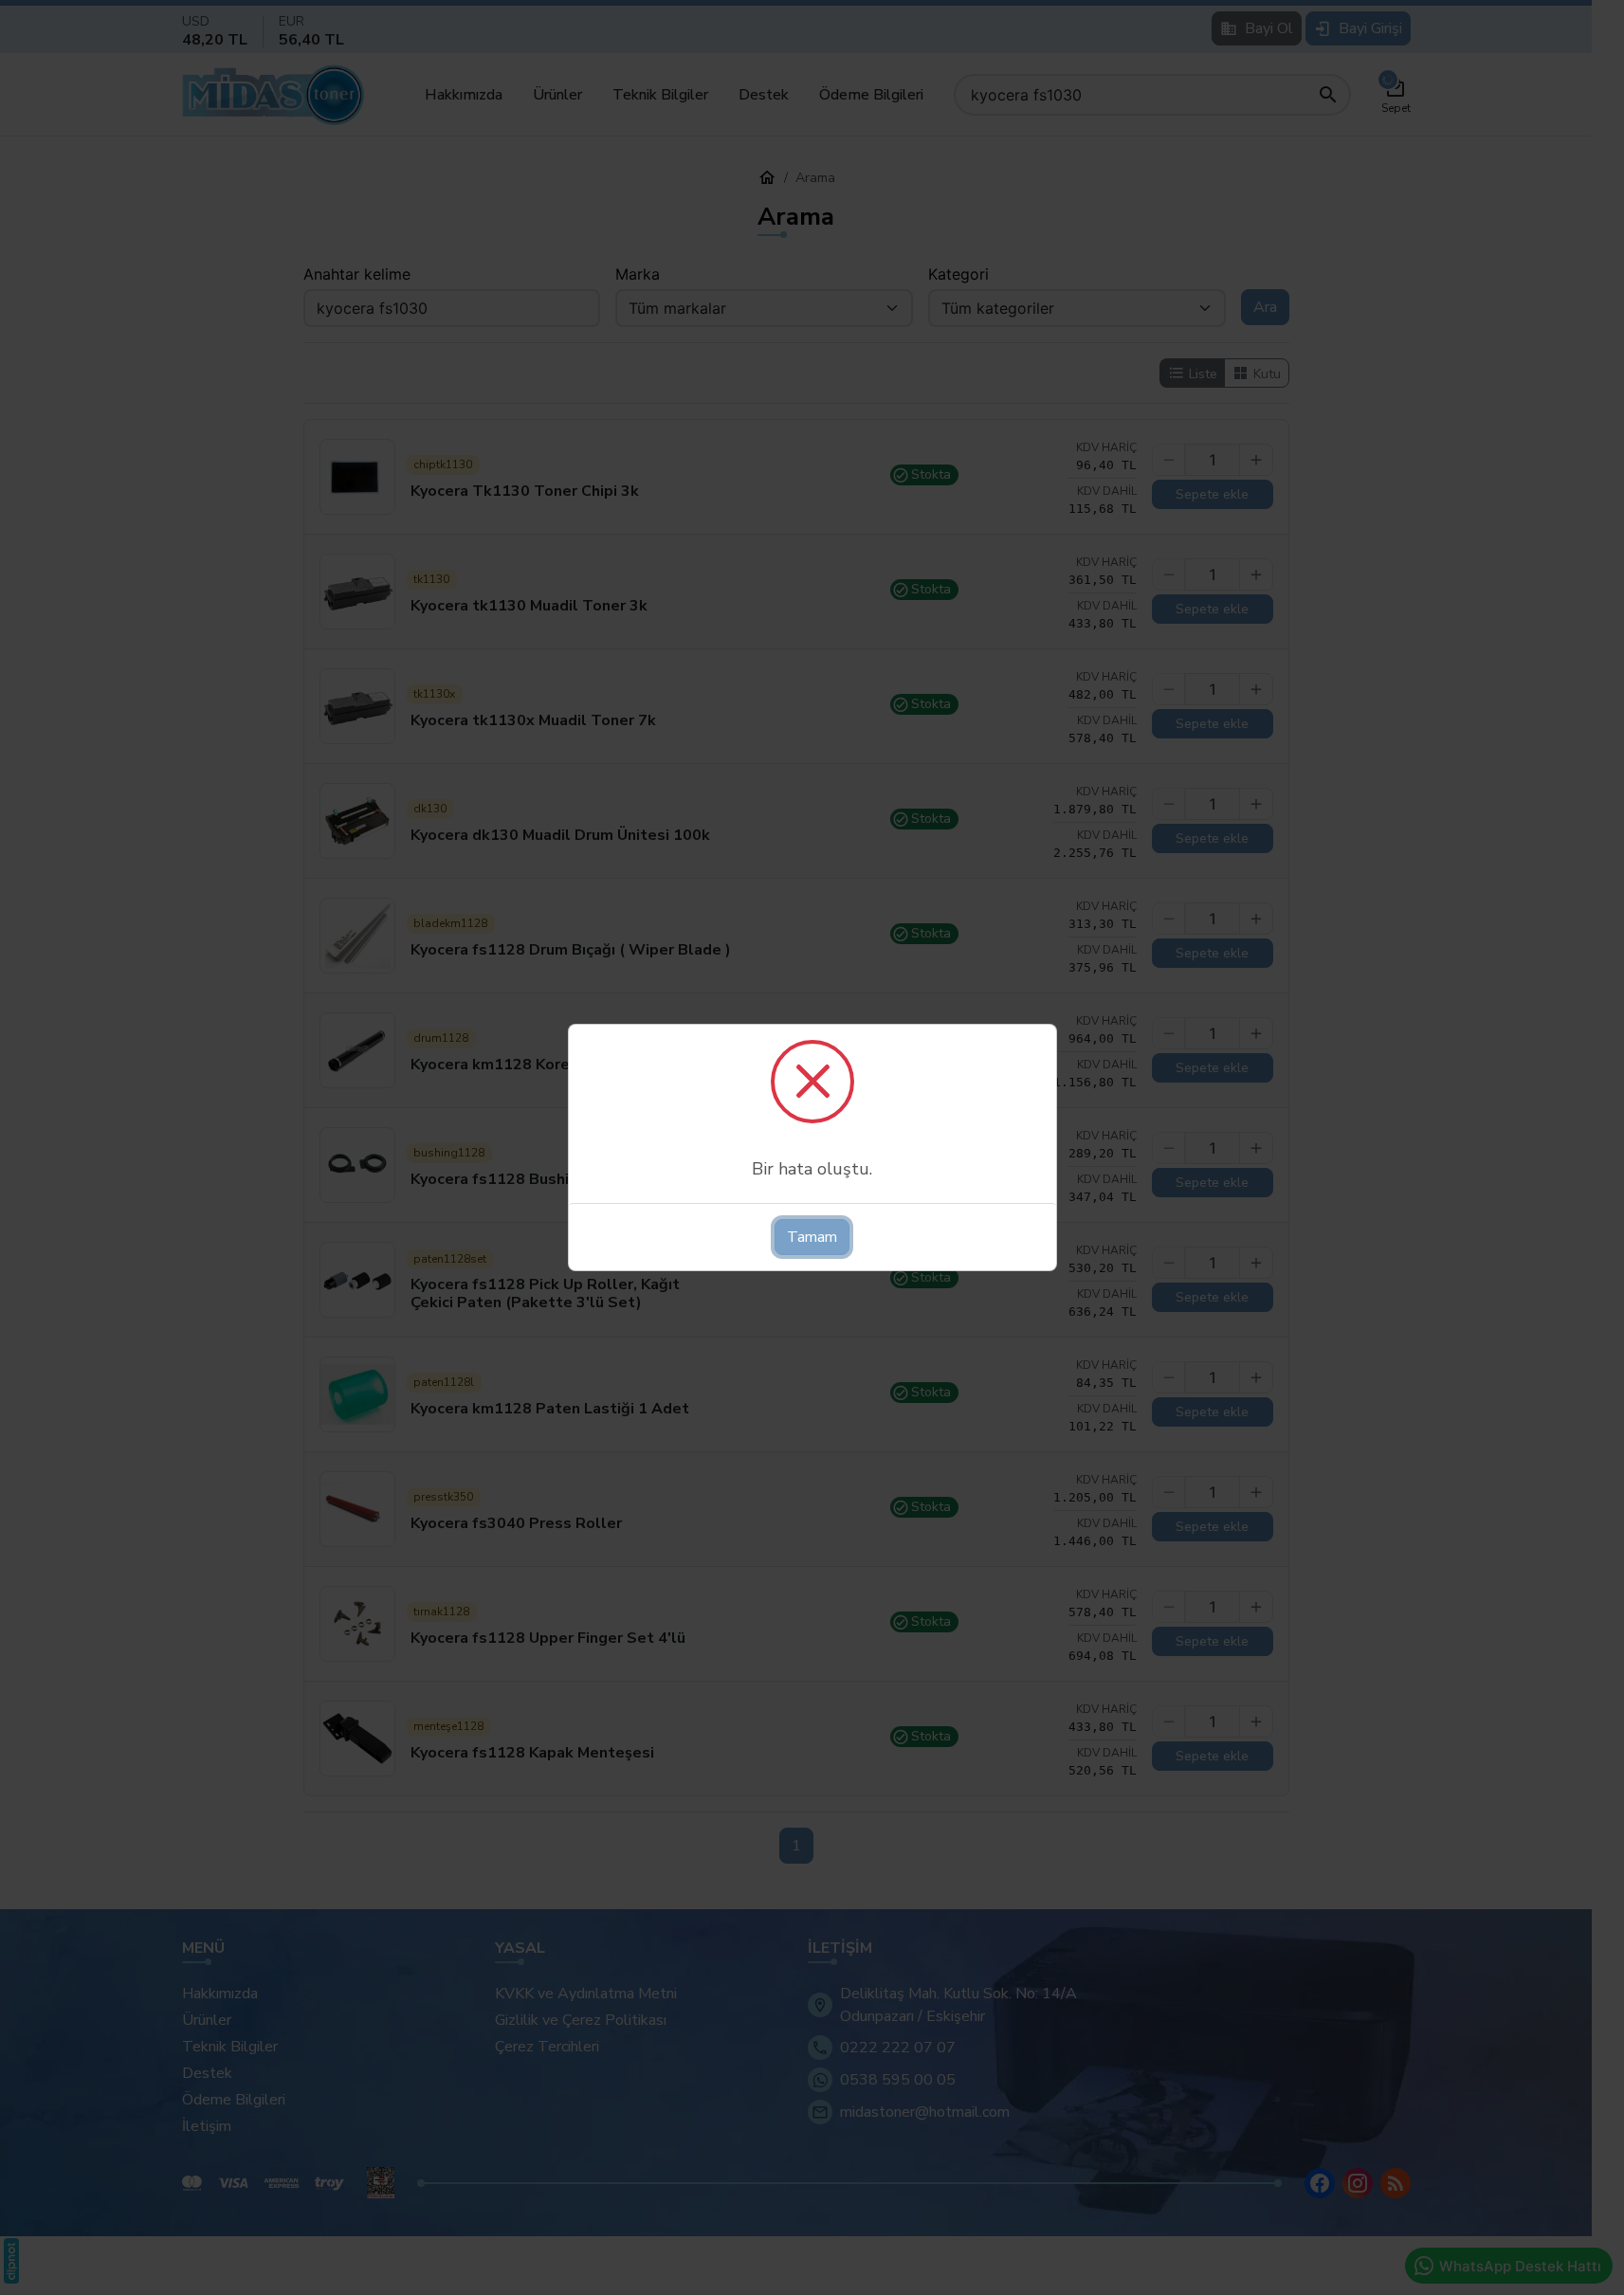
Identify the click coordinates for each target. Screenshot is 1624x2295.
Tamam (812, 1237)
